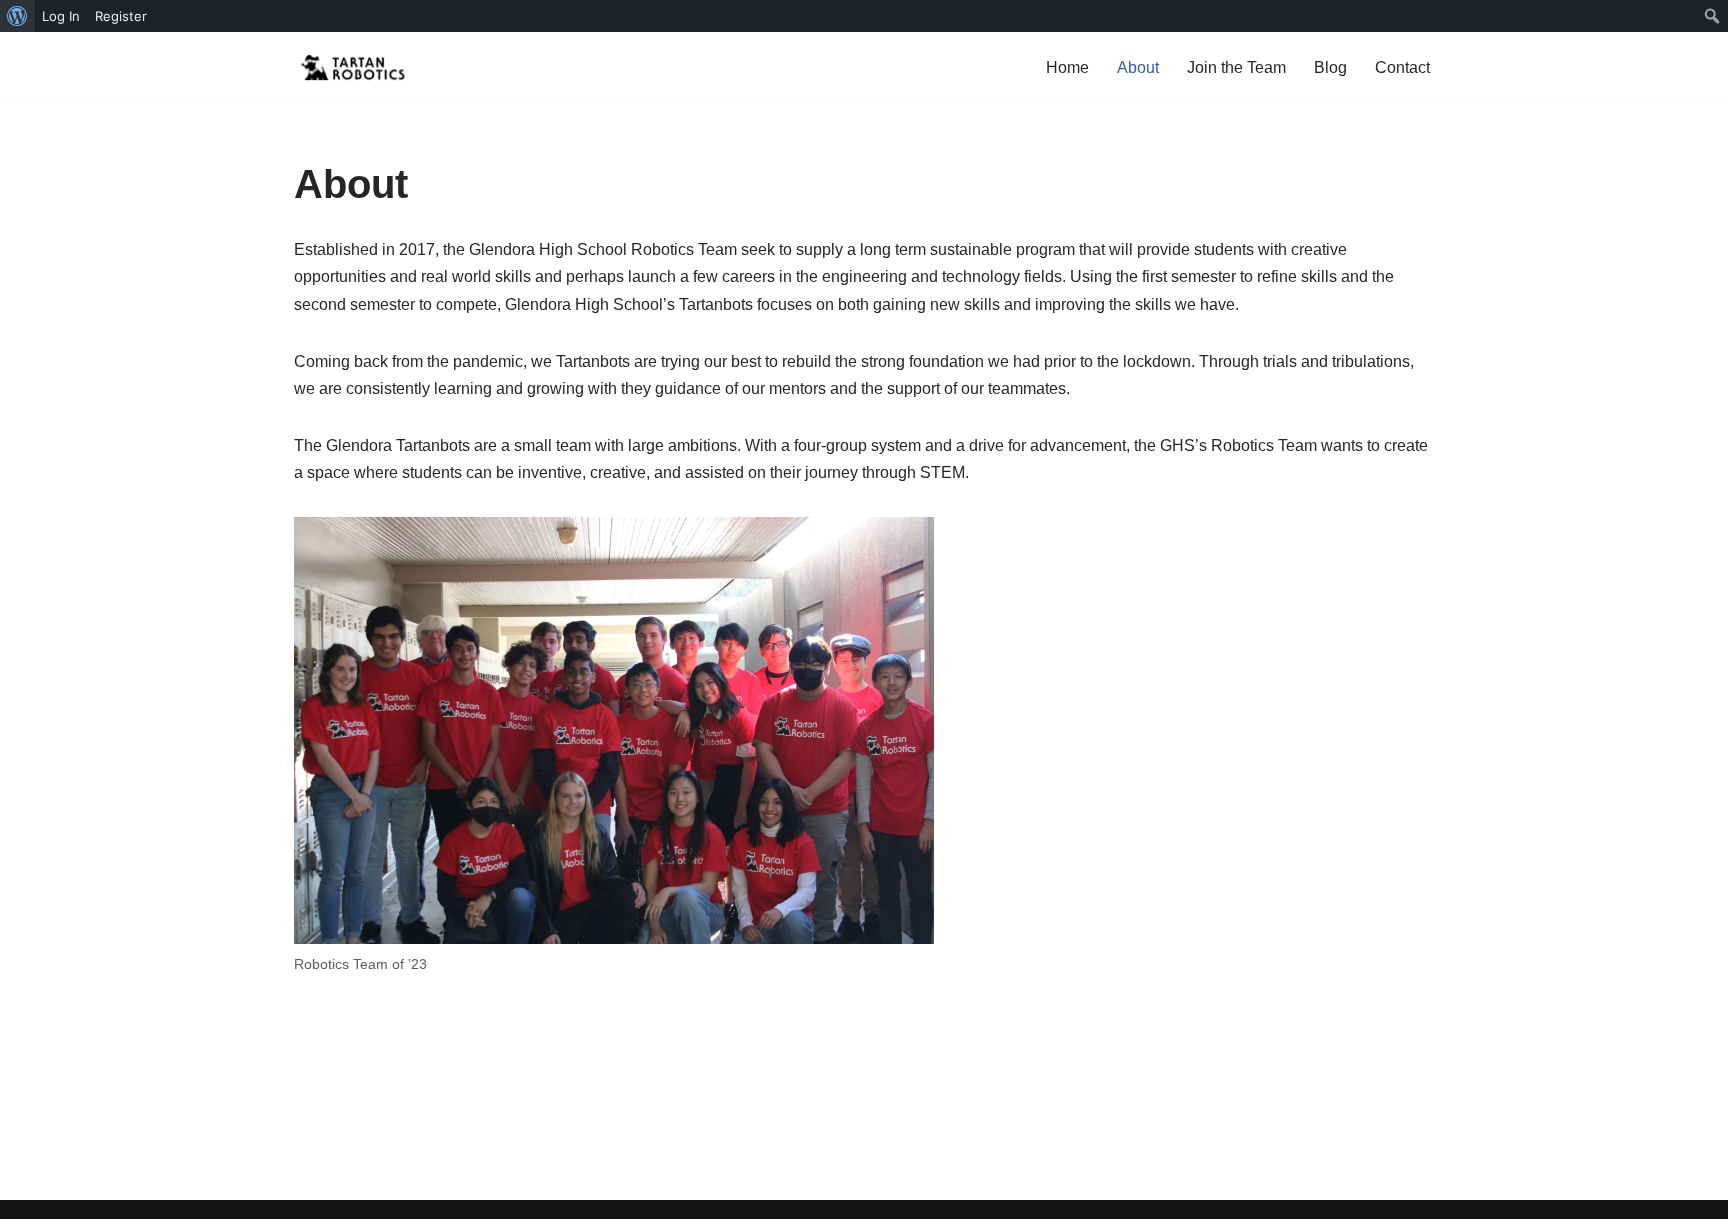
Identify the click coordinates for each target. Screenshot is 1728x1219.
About (1138, 67)
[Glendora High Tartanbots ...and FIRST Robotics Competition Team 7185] (354, 67)
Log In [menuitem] (61, 16)
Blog (1330, 67)
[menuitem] (17, 16)
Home (1067, 67)
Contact (1402, 67)
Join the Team (1236, 67)
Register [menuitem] (121, 16)
